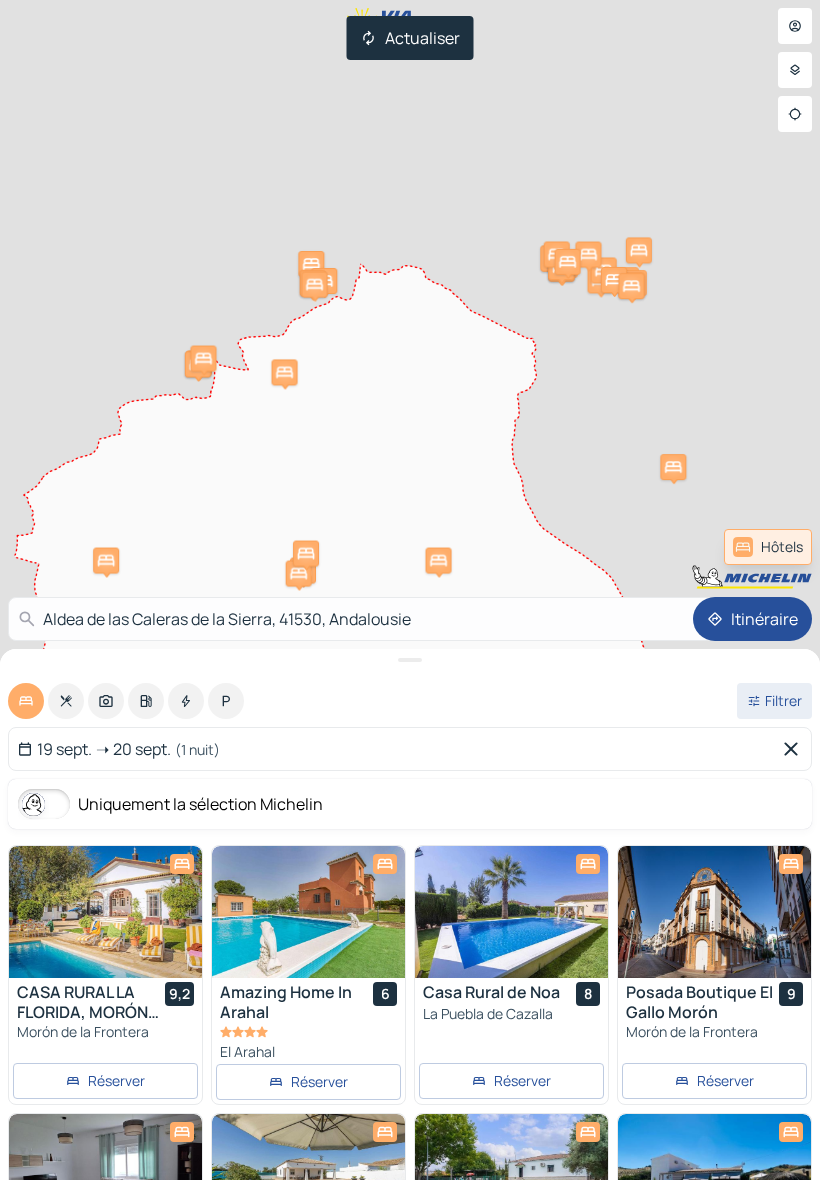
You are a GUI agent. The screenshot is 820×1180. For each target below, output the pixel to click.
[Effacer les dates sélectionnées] (795, 749)
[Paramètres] (795, 70)
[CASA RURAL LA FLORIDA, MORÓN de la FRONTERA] (105, 912)
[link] (768, 547)
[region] (105, 912)
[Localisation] (795, 114)
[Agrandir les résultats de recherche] (410, 660)
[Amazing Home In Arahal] (308, 912)
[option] (26, 701)
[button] (439, 561)
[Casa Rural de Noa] (511, 912)
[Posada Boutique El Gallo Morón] (714, 912)
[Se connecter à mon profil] (795, 26)
